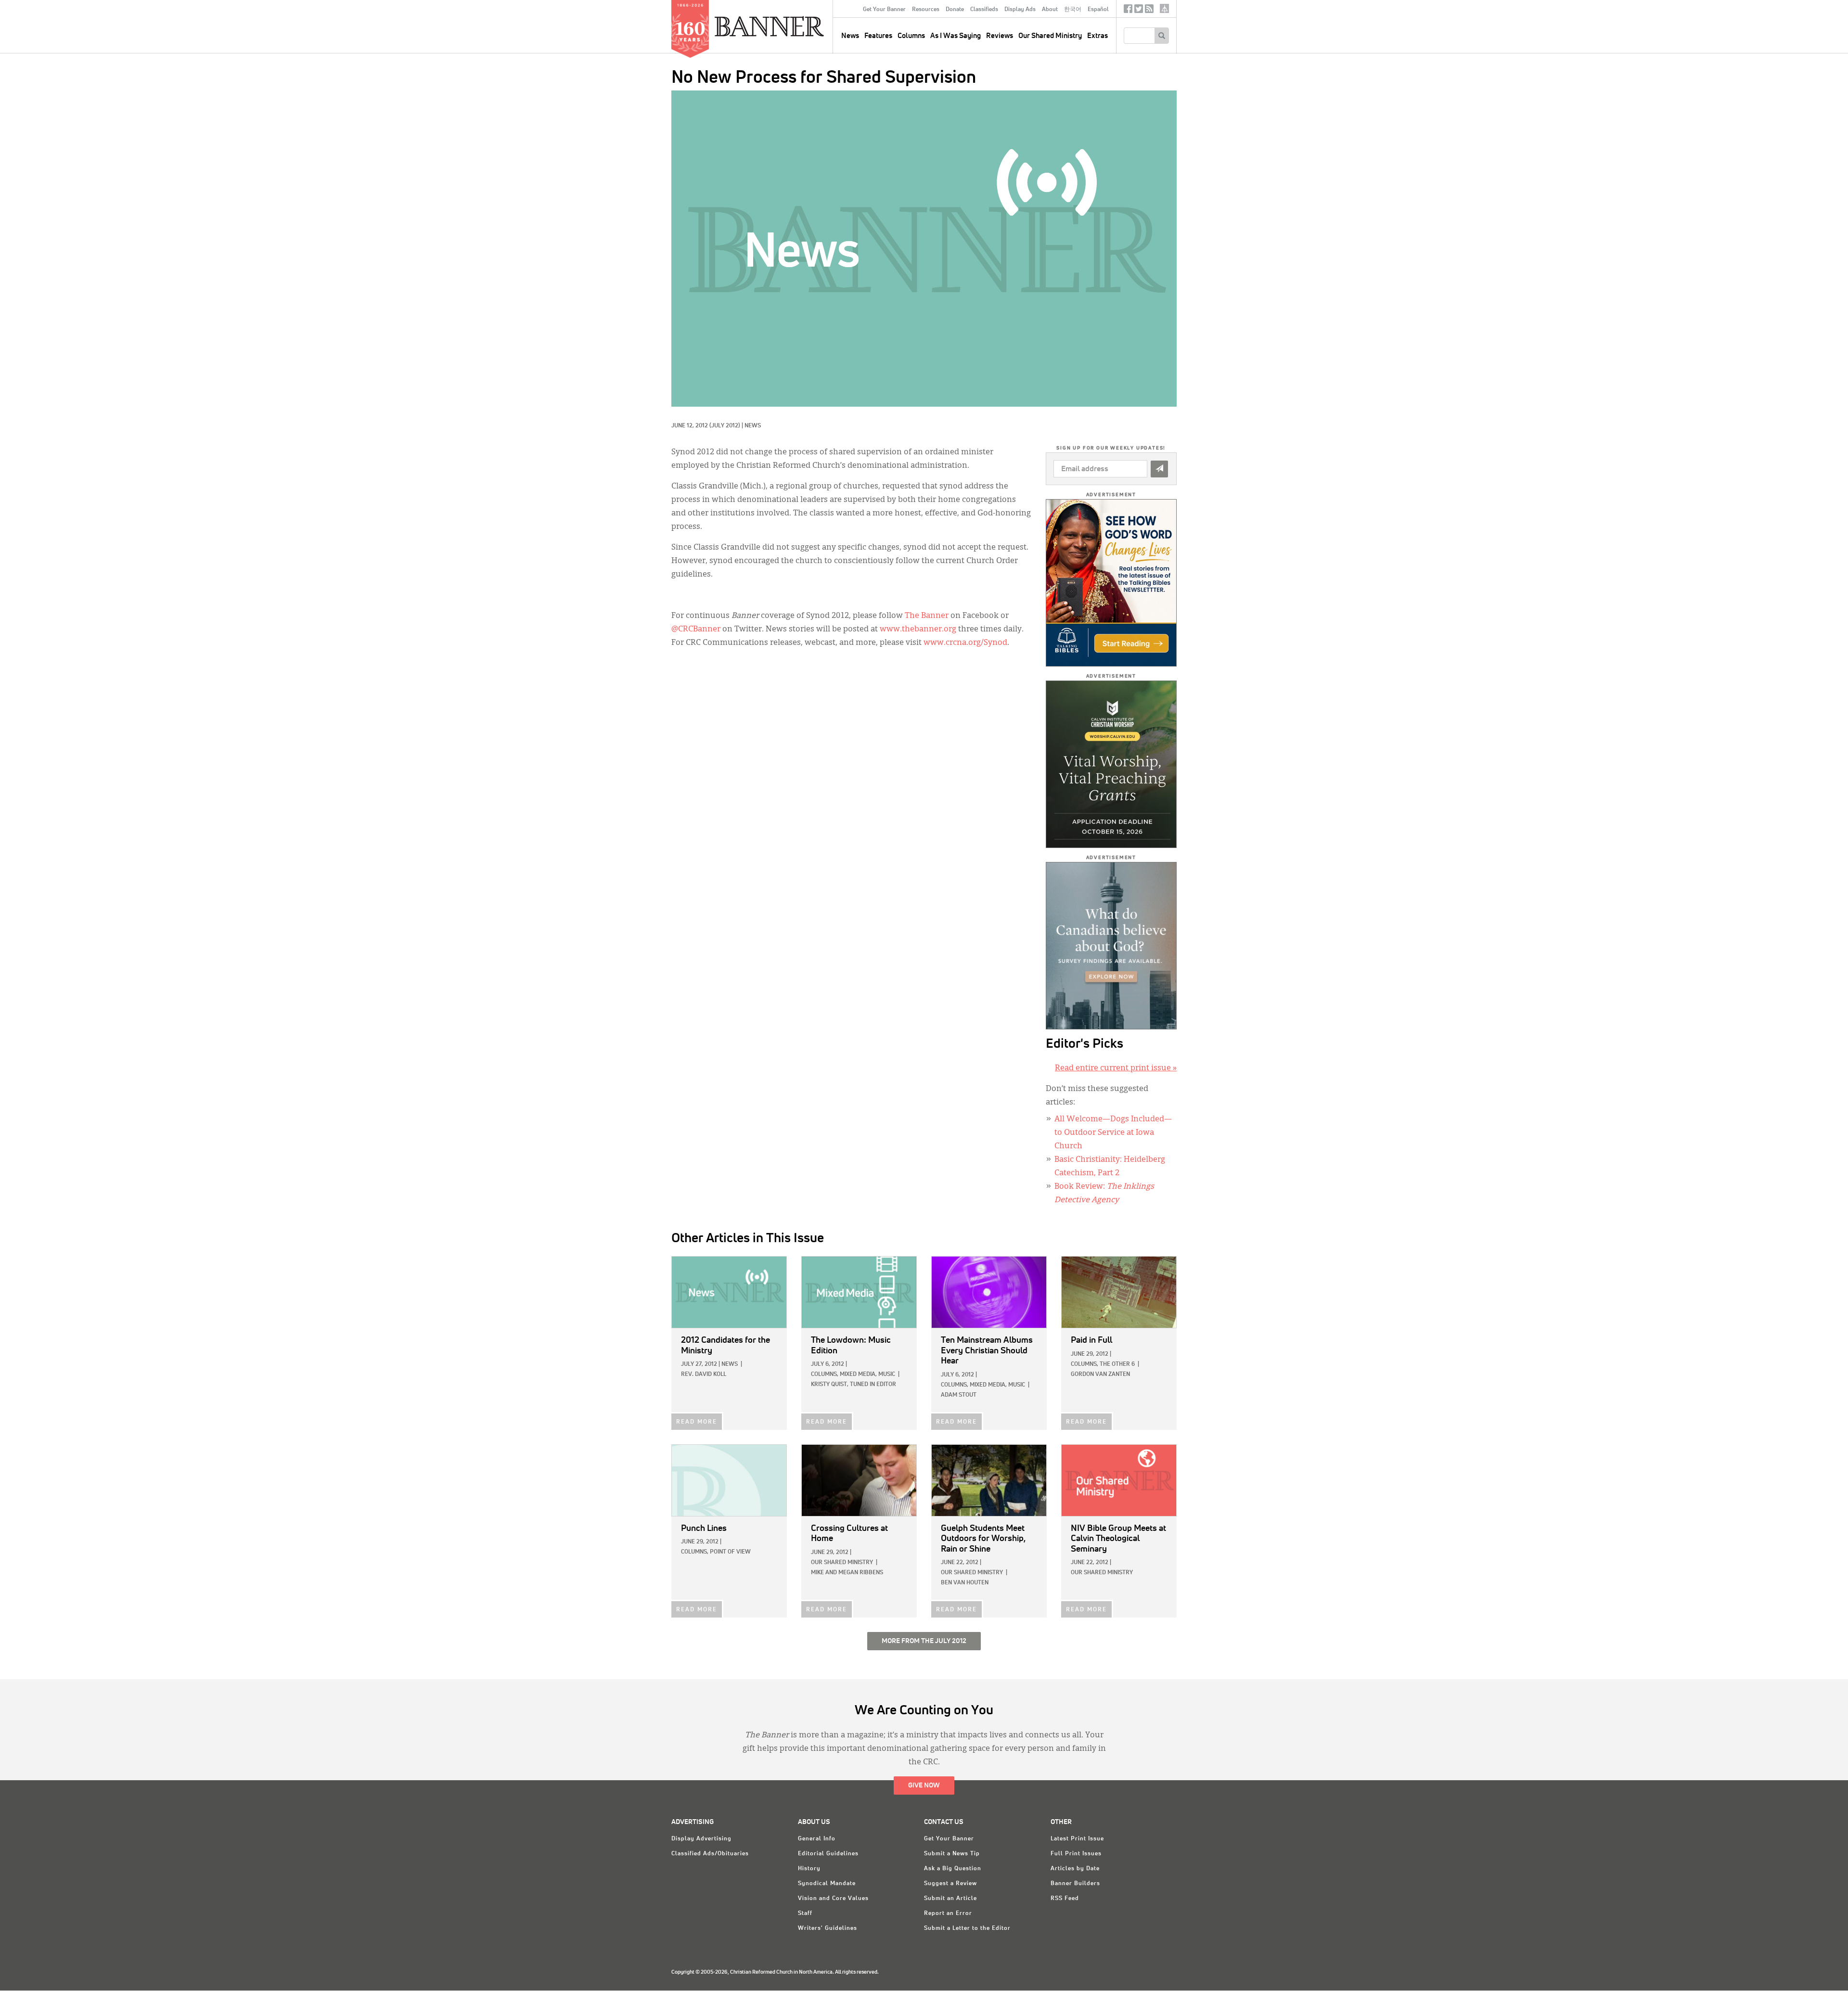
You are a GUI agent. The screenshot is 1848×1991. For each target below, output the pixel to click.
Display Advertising (701, 1839)
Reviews (1000, 36)
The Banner (927, 616)
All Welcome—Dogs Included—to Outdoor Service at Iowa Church (1113, 1133)
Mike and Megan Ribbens (847, 1573)
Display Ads (1020, 10)
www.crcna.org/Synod (965, 643)
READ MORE (697, 1422)
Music (887, 1374)
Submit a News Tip (952, 1854)
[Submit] (1159, 469)
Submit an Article (950, 1899)
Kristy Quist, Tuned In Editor (853, 1385)
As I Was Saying (956, 36)
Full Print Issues (1076, 1854)
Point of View (730, 1552)
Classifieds (984, 10)
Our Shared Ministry (1050, 36)
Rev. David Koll (704, 1374)
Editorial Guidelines (828, 1854)
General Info (817, 1839)
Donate (955, 10)
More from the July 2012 (924, 1641)
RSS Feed (1065, 1899)
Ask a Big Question (953, 1869)
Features (878, 36)
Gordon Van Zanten (1100, 1374)
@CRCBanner (696, 629)
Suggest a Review (950, 1884)
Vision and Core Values (833, 1899)
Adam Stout (959, 1395)
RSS (1149, 11)
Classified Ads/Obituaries (710, 1854)
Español (1098, 10)
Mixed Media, (858, 1374)
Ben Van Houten (965, 1583)
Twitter (1139, 11)
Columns (911, 36)
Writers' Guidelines (828, 1928)
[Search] (1161, 36)
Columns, (825, 1374)
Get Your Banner (884, 10)
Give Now (924, 1785)
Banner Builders (1075, 1884)
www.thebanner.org (918, 629)
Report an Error (948, 1914)
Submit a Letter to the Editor (967, 1928)
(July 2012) (725, 426)
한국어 (1073, 10)
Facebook (1128, 11)
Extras (1097, 36)
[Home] (791, 26)
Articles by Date (1075, 1869)
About (1050, 10)
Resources (926, 10)
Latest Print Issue (1077, 1839)
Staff (805, 1914)
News (753, 426)
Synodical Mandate (827, 1884)
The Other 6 (1117, 1364)
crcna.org (1164, 8)
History (809, 1869)
